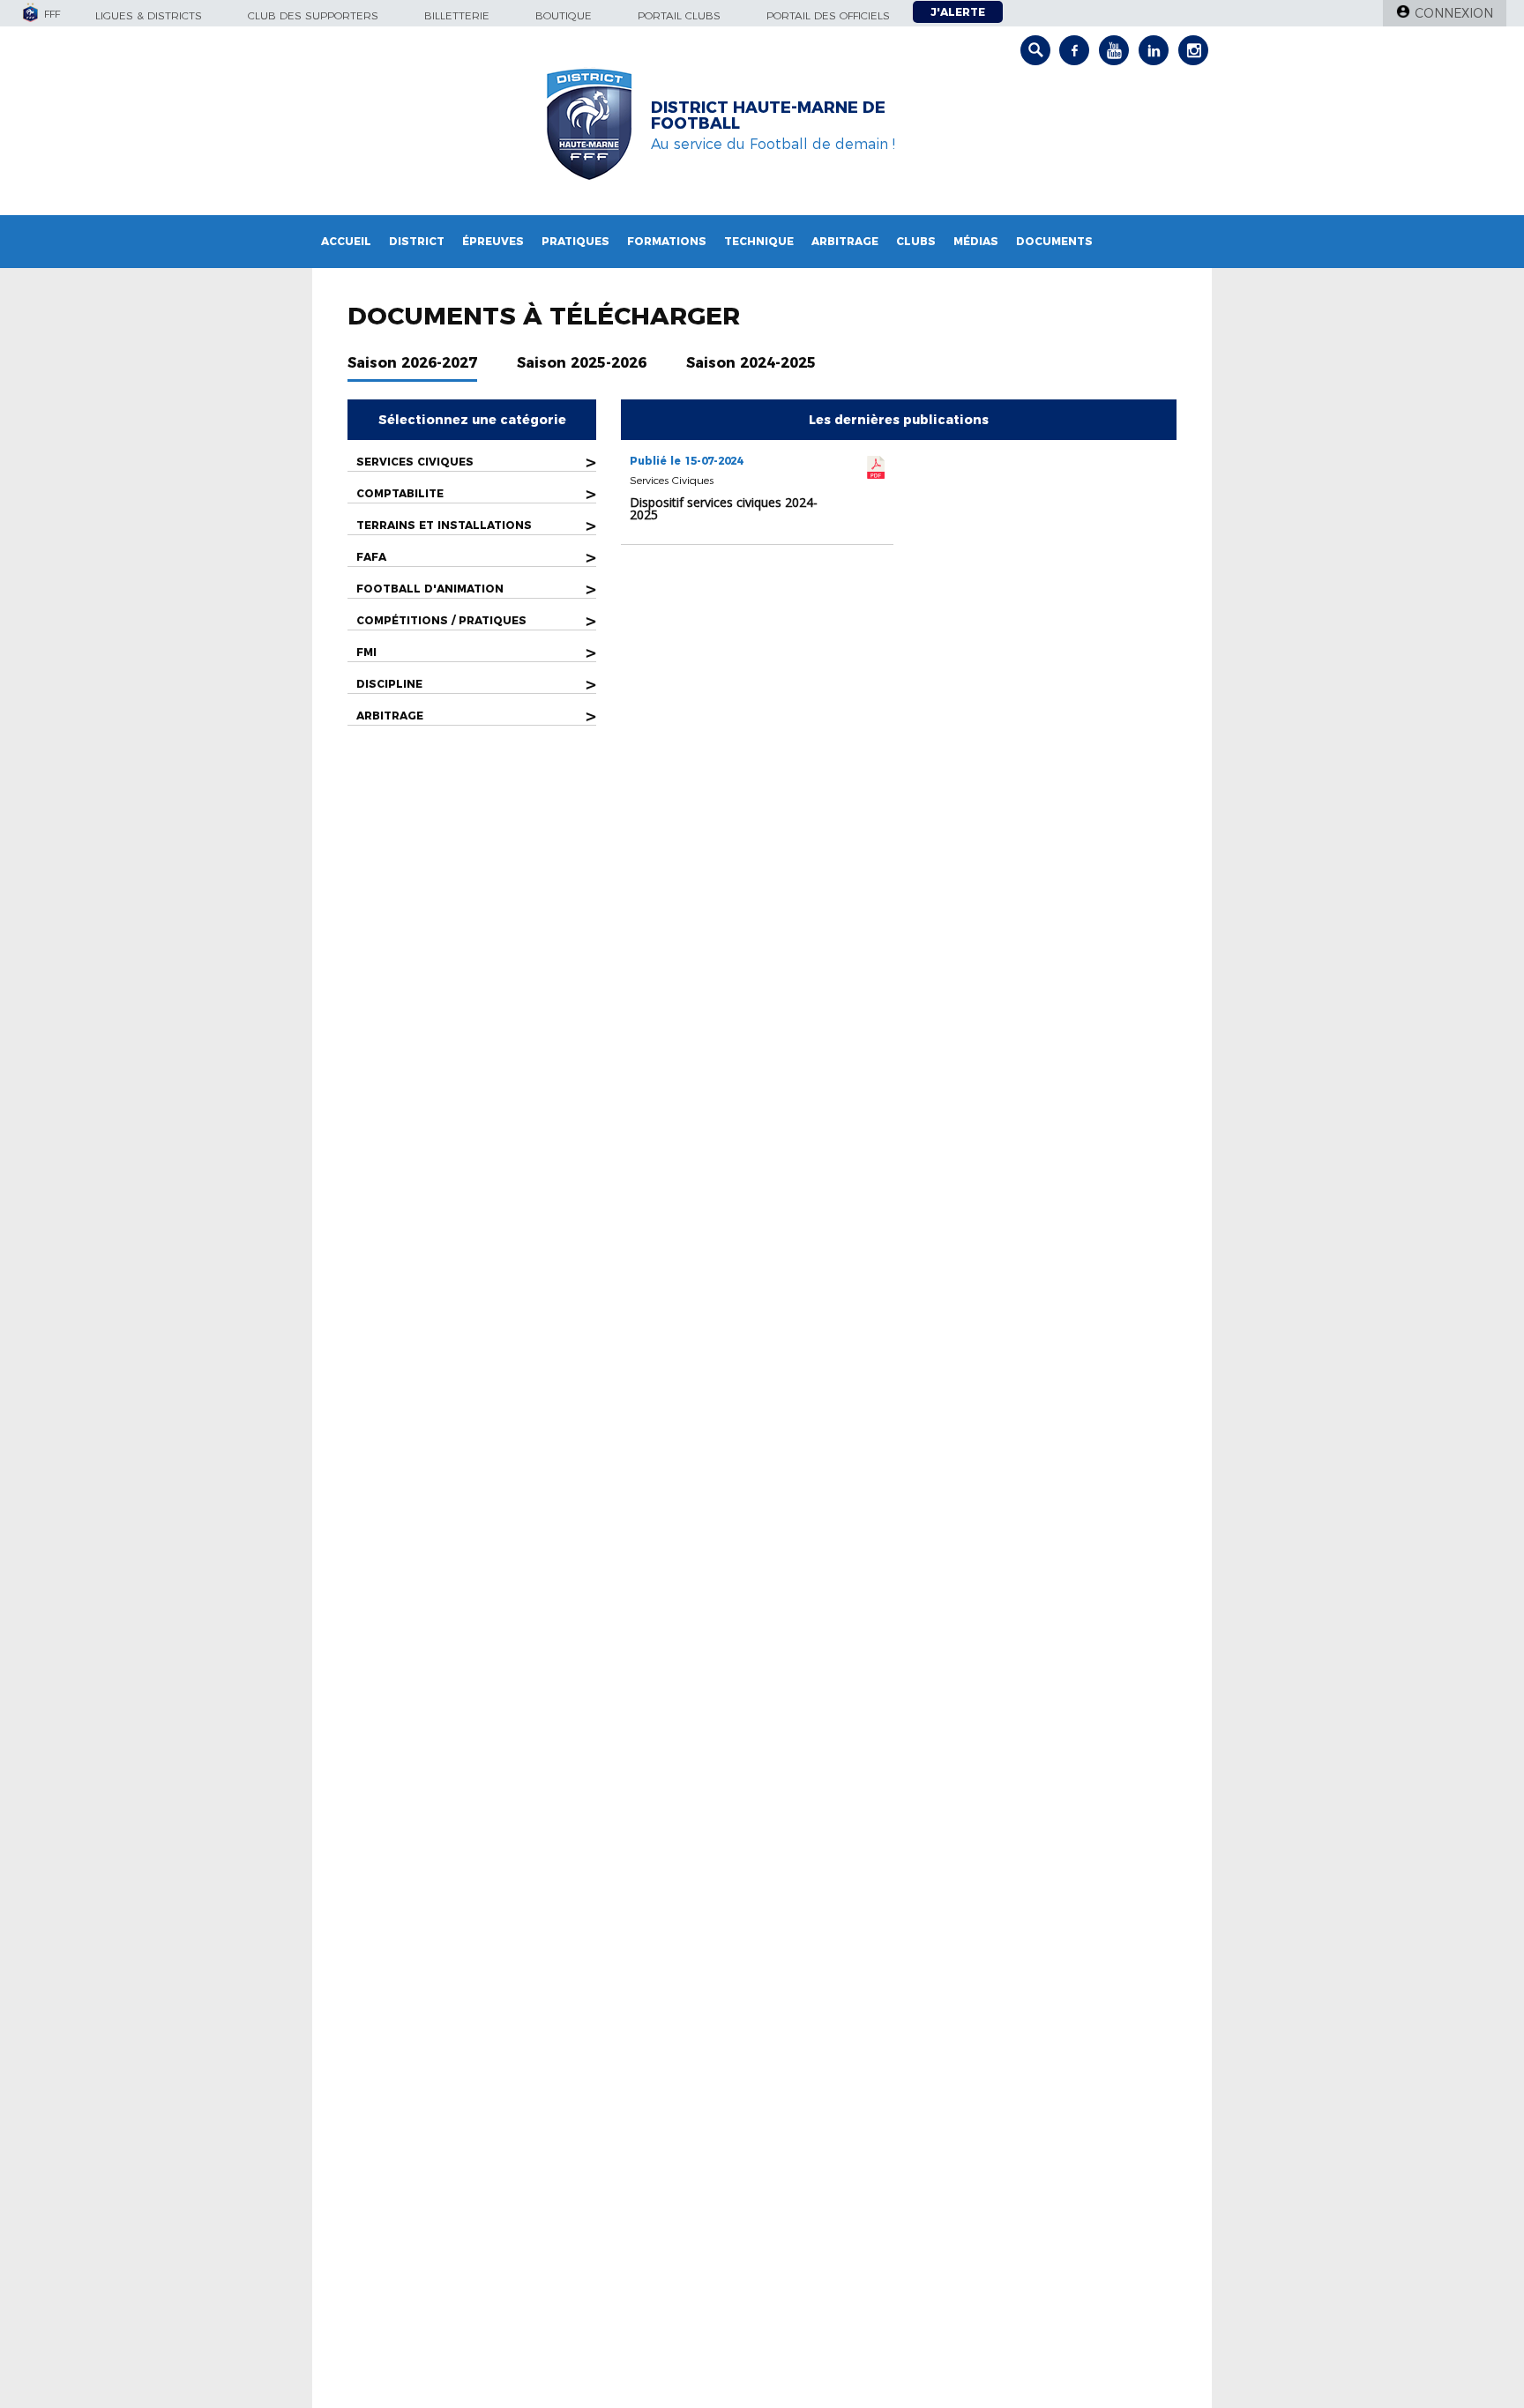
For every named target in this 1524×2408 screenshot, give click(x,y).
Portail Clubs (679, 15)
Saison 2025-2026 (582, 363)
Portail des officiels (828, 15)
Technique (759, 241)
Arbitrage (845, 241)
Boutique (564, 15)
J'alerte (958, 12)
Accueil (346, 241)
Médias (976, 241)
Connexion (1454, 13)
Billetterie (457, 15)
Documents (1054, 241)
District (417, 241)
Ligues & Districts (149, 15)
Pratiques (575, 241)
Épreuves (493, 241)
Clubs (916, 241)
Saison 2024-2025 (751, 363)
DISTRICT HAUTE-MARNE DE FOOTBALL (768, 116)
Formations (667, 241)
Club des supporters (313, 15)
